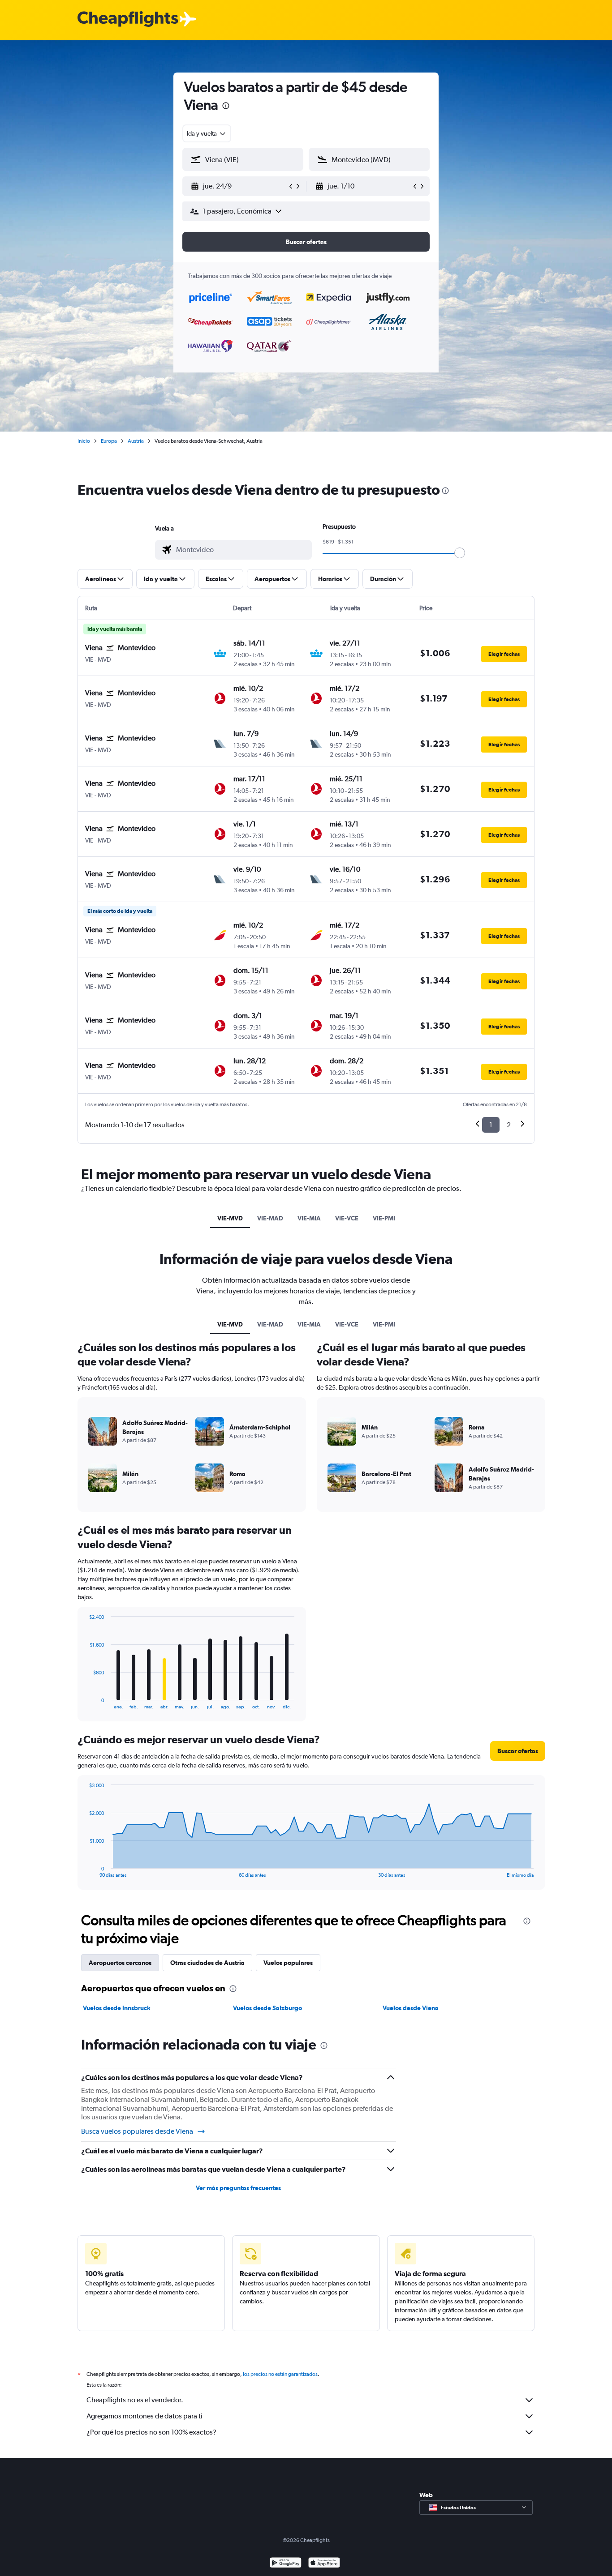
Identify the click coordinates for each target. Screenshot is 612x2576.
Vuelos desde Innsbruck (117, 2008)
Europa (109, 441)
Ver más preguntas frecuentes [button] (238, 2188)
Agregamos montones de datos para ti (144, 2416)
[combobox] (207, 133)
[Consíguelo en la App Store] (324, 2564)
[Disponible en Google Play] (286, 2564)
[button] (226, 107)
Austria (136, 441)
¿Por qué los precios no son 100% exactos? (151, 2432)
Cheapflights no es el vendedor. (135, 2400)
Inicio (84, 441)
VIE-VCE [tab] (347, 1218)
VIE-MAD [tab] (270, 1218)
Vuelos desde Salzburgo (267, 2008)
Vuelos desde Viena (411, 2008)
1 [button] (491, 1125)
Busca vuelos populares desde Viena (137, 2131)
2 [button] (509, 1125)
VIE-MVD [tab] (230, 1218)
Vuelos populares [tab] (288, 1963)
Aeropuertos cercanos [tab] (120, 1963)
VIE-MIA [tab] (309, 1218)
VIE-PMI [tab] (384, 1218)
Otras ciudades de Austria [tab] (207, 1963)
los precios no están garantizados (280, 2374)
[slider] (460, 553)
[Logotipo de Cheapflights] (128, 19)
